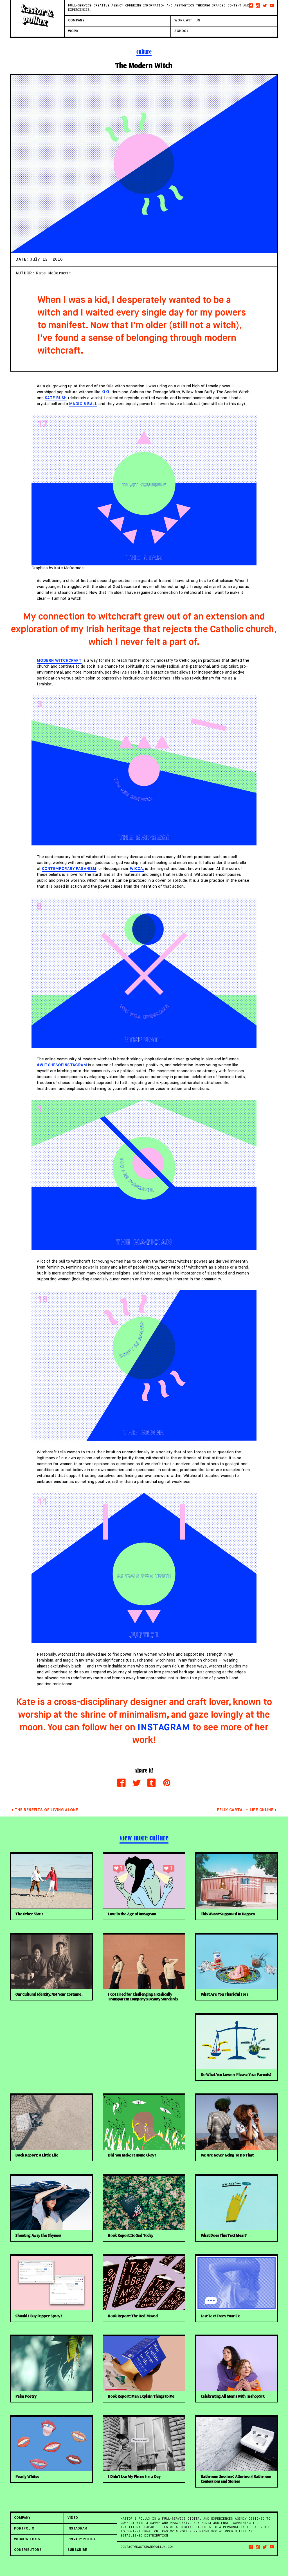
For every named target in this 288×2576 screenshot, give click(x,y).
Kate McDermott (53, 273)
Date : (23, 259)
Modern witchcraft (59, 661)
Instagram (164, 1728)
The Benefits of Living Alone (46, 1810)
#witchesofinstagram (62, 1065)
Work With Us (187, 21)
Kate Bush (56, 398)
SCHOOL (182, 31)
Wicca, (137, 869)
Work (73, 31)
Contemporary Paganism (69, 869)
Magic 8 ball (83, 404)
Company (76, 21)
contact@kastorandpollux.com (147, 2547)
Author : (26, 273)
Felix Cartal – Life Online (245, 1810)
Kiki (105, 392)
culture (144, 52)
